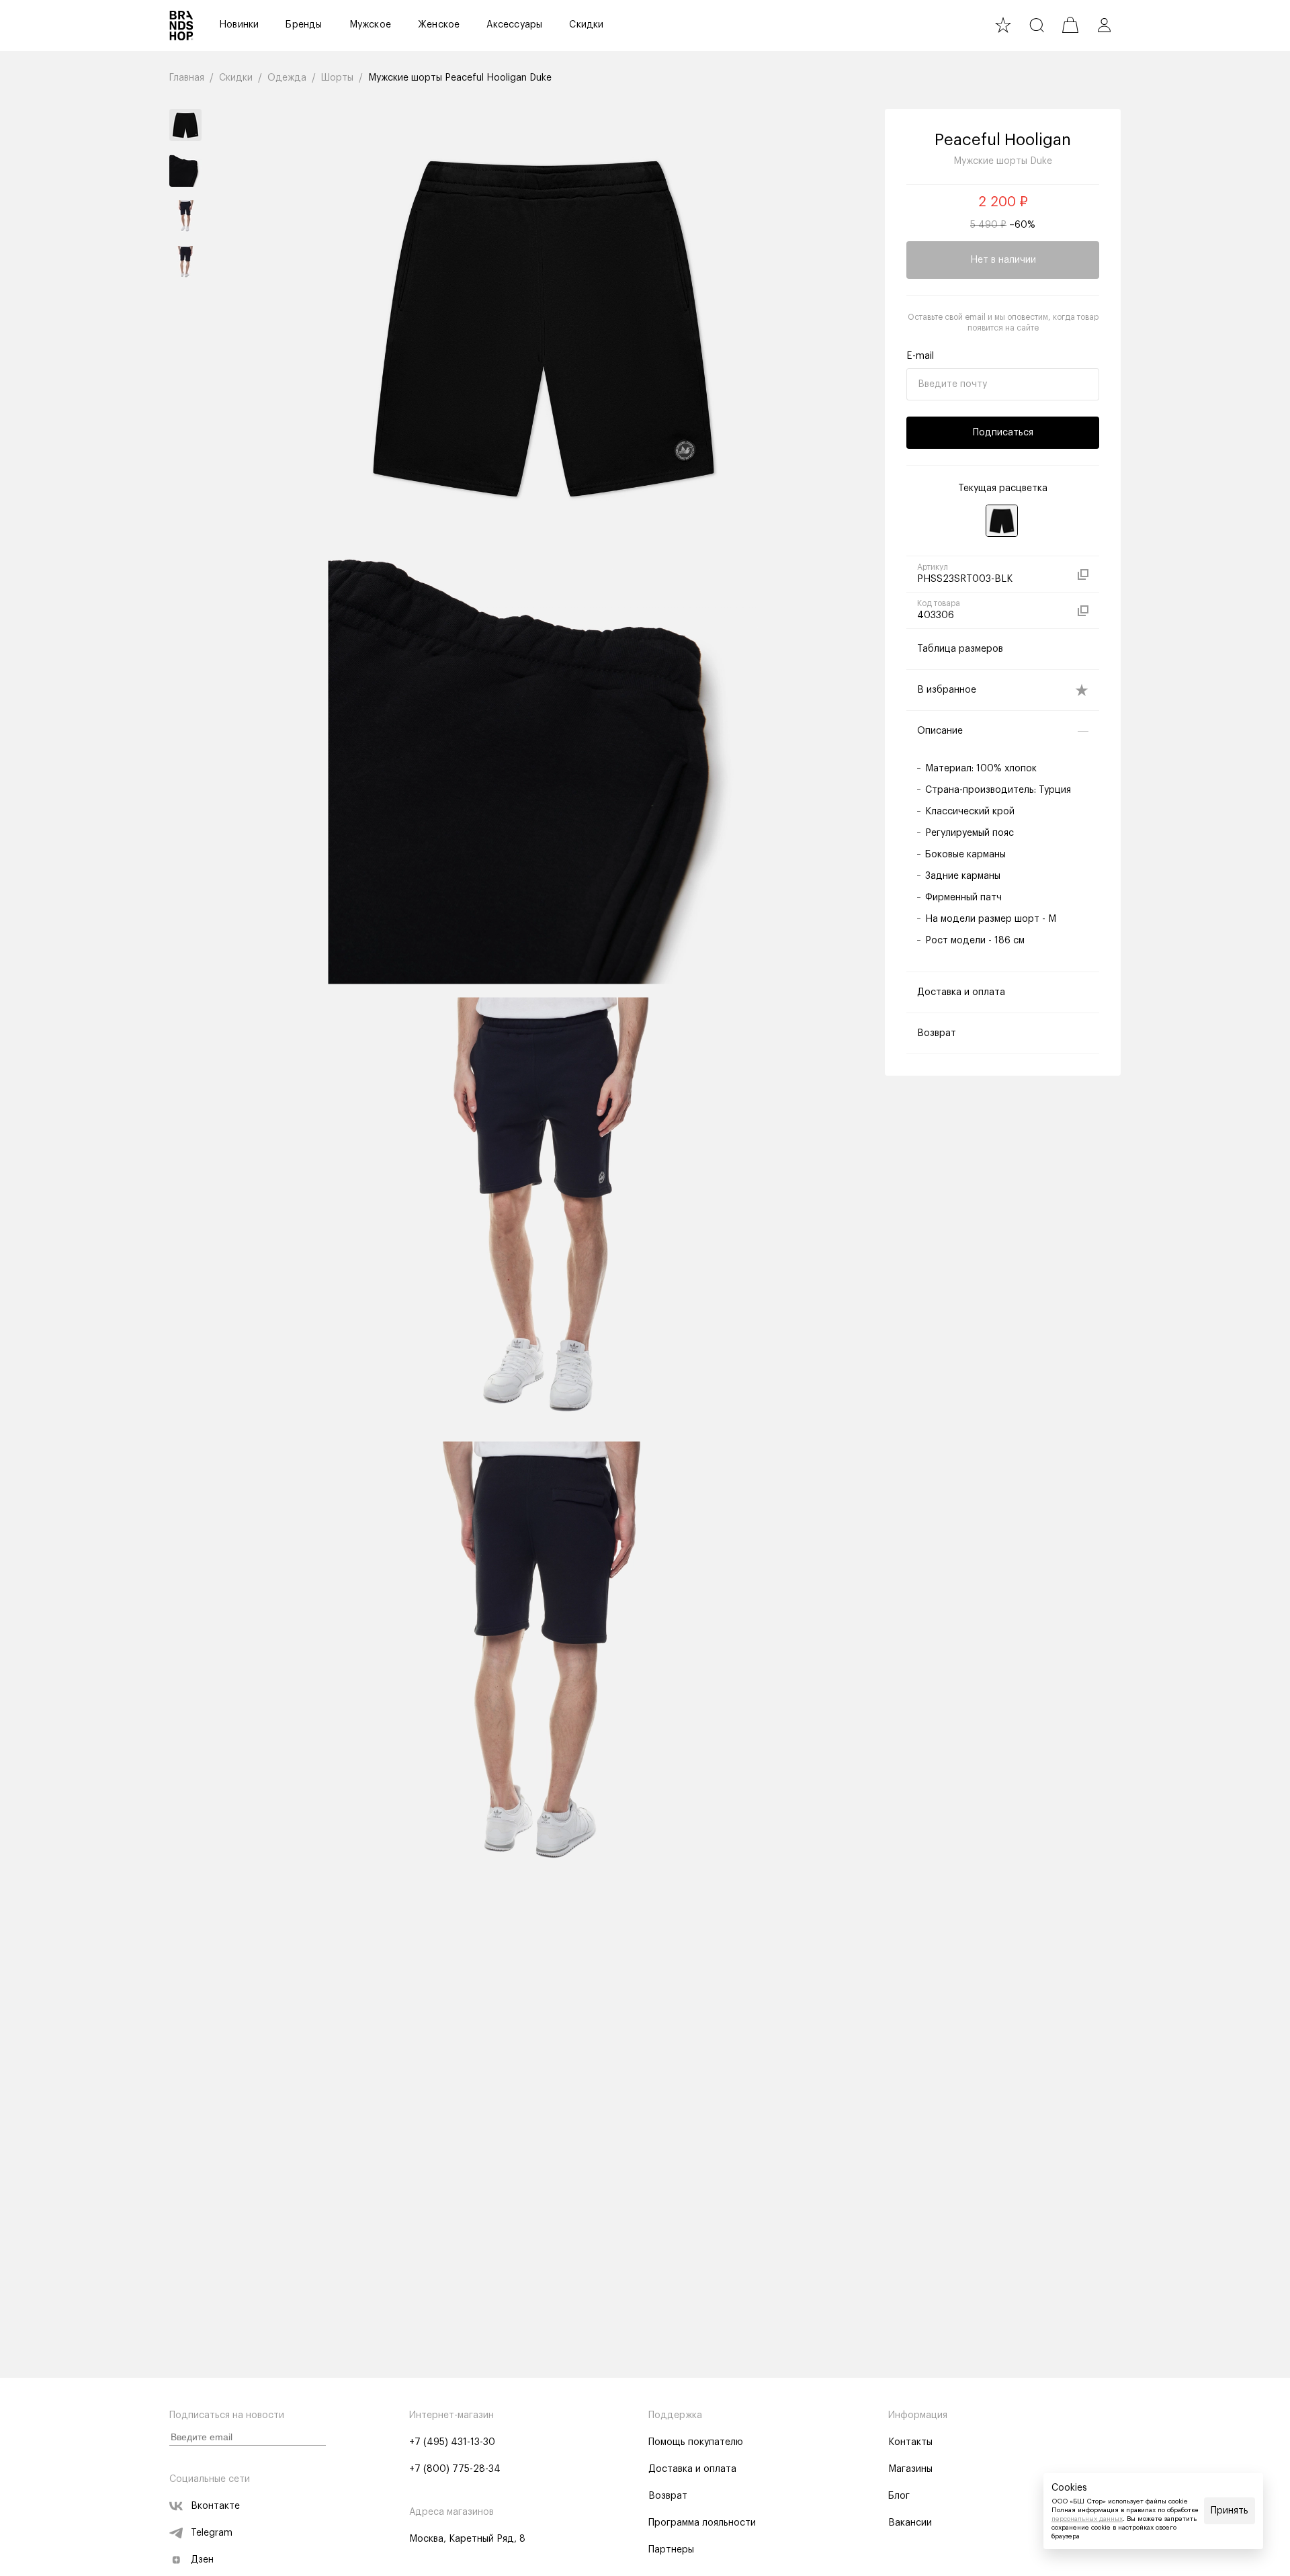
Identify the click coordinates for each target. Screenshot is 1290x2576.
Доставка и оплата (692, 2469)
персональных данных (1087, 2519)
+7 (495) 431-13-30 (452, 2442)
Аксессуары (514, 25)
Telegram (212, 2533)
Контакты (910, 2442)
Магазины (910, 2469)
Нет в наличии (1003, 260)
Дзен (202, 2560)
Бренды (304, 25)
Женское (439, 25)
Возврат (668, 2496)
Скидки (586, 25)
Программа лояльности (702, 2523)
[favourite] (1003, 25)
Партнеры (671, 2550)
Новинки (239, 25)
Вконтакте (215, 2506)
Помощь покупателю (696, 2442)
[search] (1037, 25)
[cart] (1070, 25)
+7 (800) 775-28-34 (455, 2469)
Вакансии (910, 2523)
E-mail (920, 356)
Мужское (370, 25)
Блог (899, 2496)
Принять (1230, 2511)
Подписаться (1003, 433)
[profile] (1104, 25)
